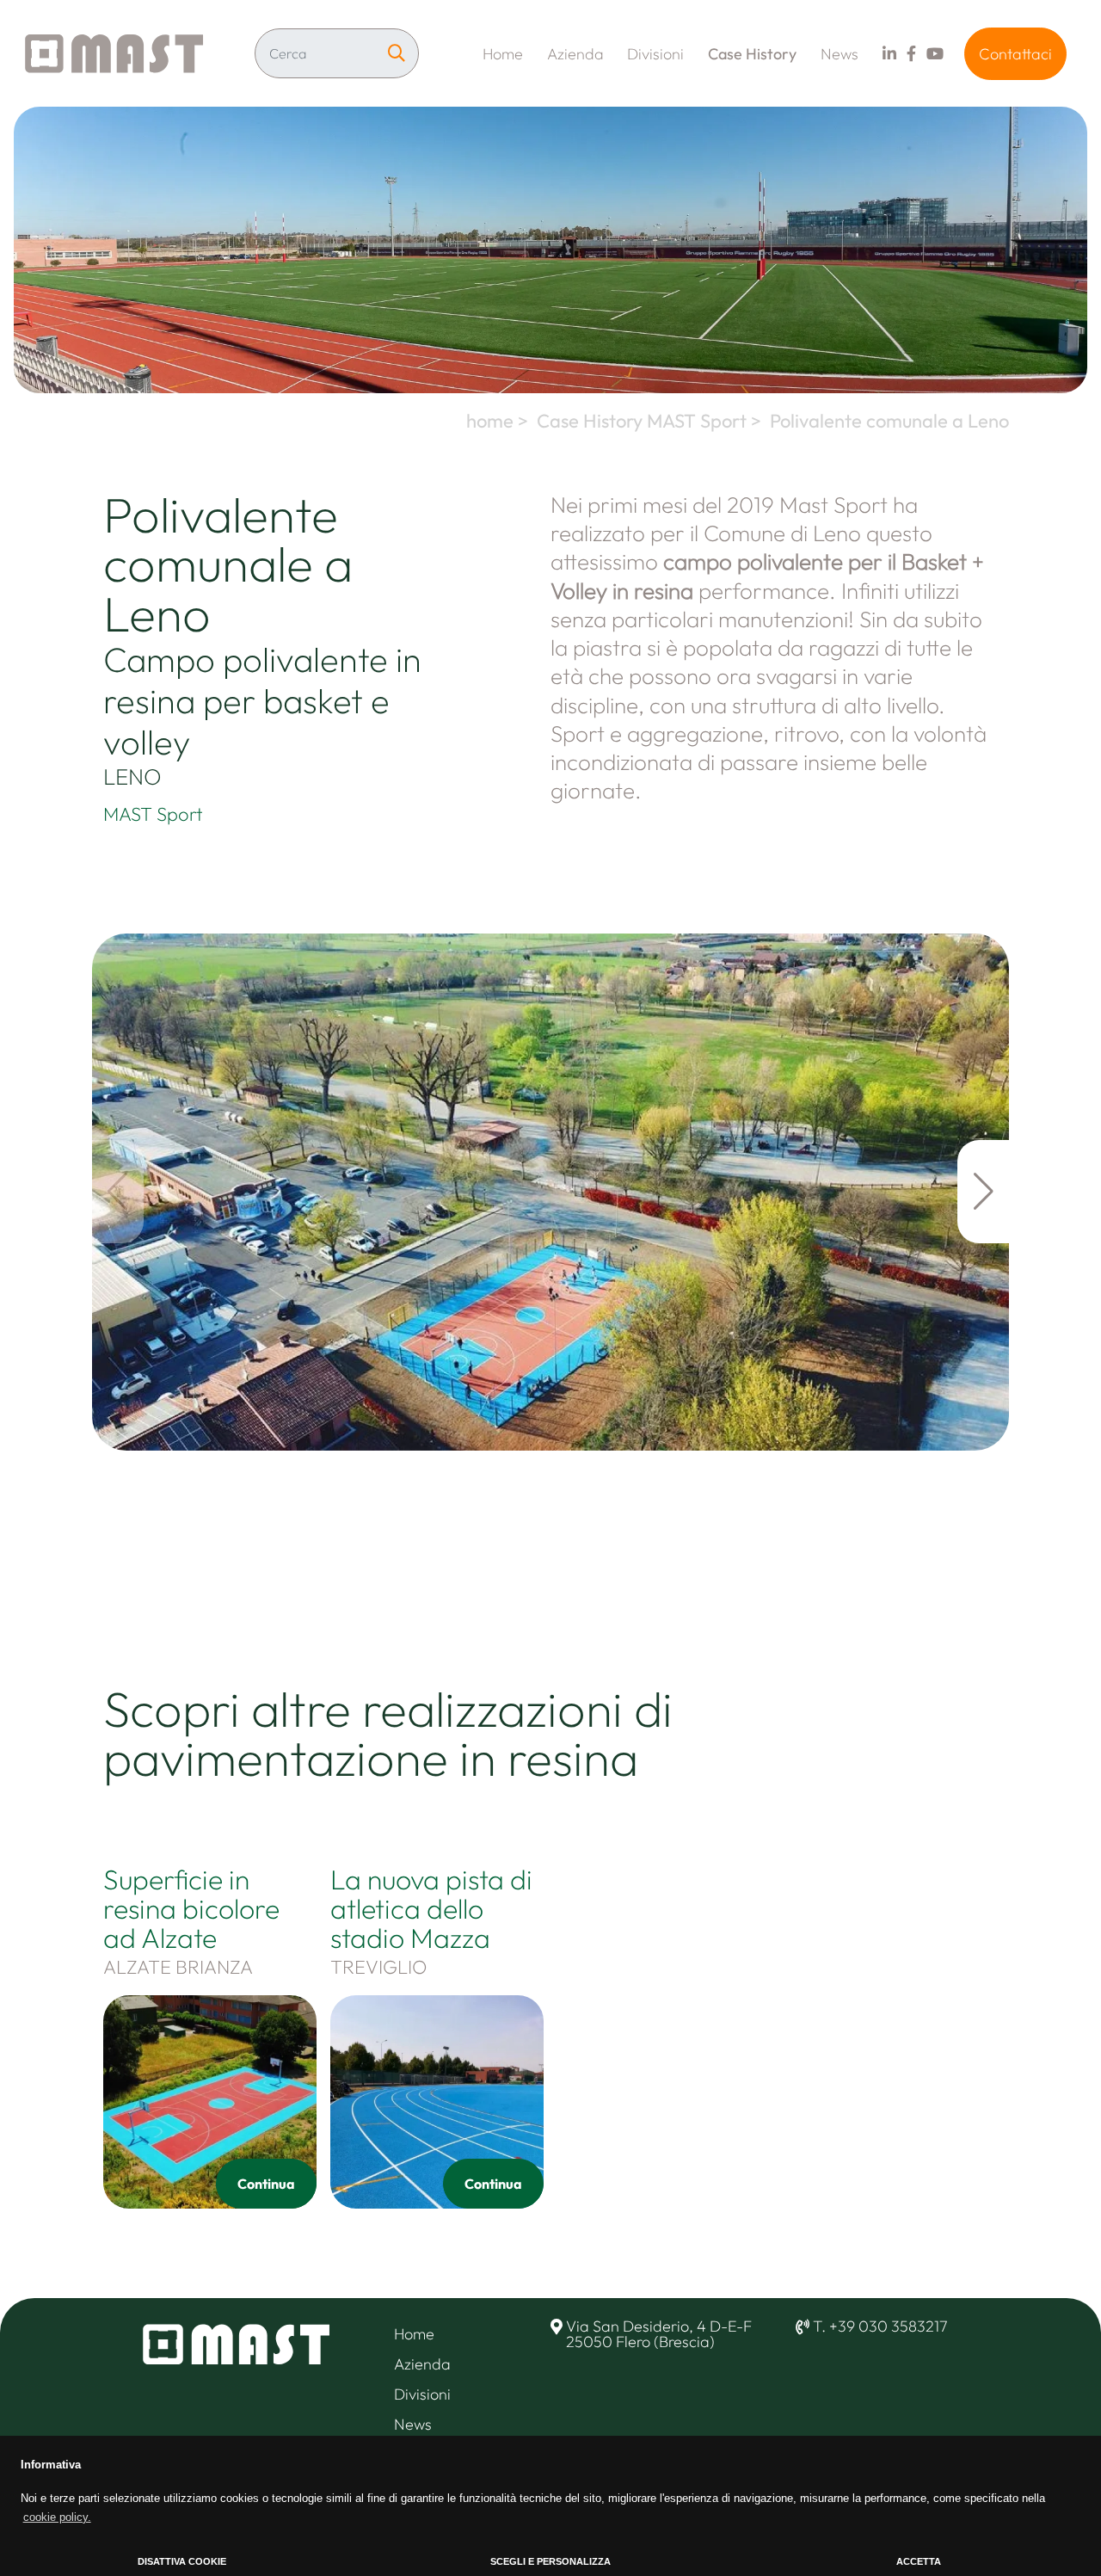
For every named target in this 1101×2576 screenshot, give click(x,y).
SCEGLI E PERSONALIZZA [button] (550, 2561)
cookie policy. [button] (57, 2517)
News (840, 54)
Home (503, 54)
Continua (266, 2184)
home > (499, 421)
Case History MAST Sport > (651, 421)
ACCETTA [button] (919, 2561)
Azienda (575, 54)
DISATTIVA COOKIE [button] (182, 2561)
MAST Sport (153, 814)
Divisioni (655, 54)
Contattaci (1015, 54)
